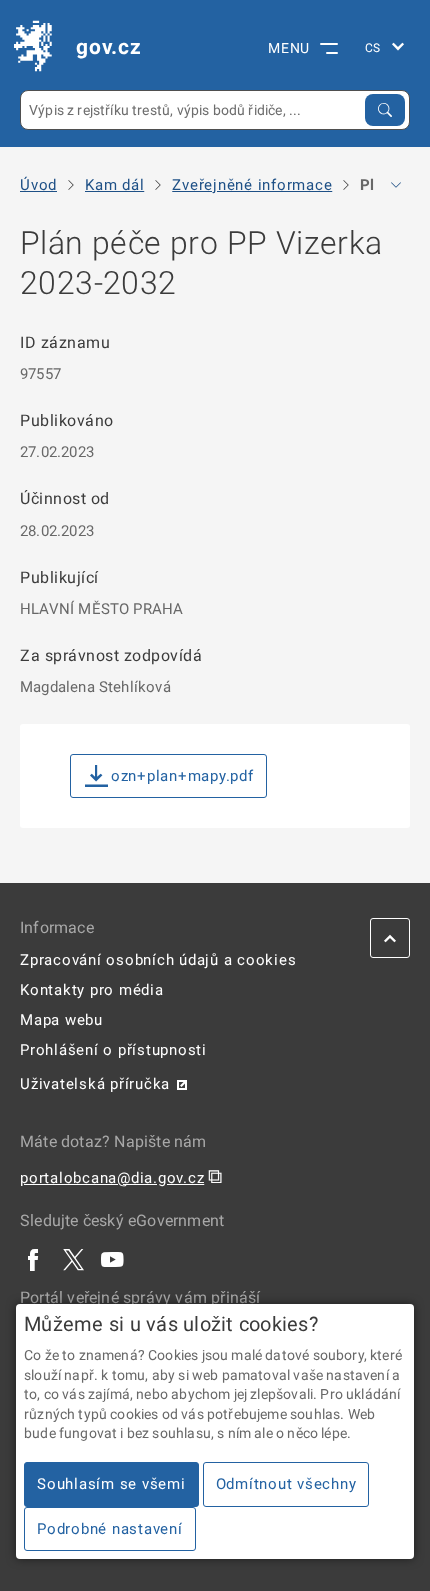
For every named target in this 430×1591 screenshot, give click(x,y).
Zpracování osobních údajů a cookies (158, 960)
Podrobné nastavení (110, 1529)
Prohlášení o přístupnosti (113, 1050)
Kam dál (114, 185)
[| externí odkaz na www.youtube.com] (113, 1259)
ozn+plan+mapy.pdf (182, 776)
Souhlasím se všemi (111, 1484)
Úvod (38, 185)
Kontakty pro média (92, 990)
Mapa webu (61, 1020)
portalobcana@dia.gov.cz (112, 1178)
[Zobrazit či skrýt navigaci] (396, 185)
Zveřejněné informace (252, 185)
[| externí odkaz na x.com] (73, 1259)
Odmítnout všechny (286, 1484)
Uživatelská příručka (95, 1084)
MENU (289, 48)
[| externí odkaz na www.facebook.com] (34, 1259)
